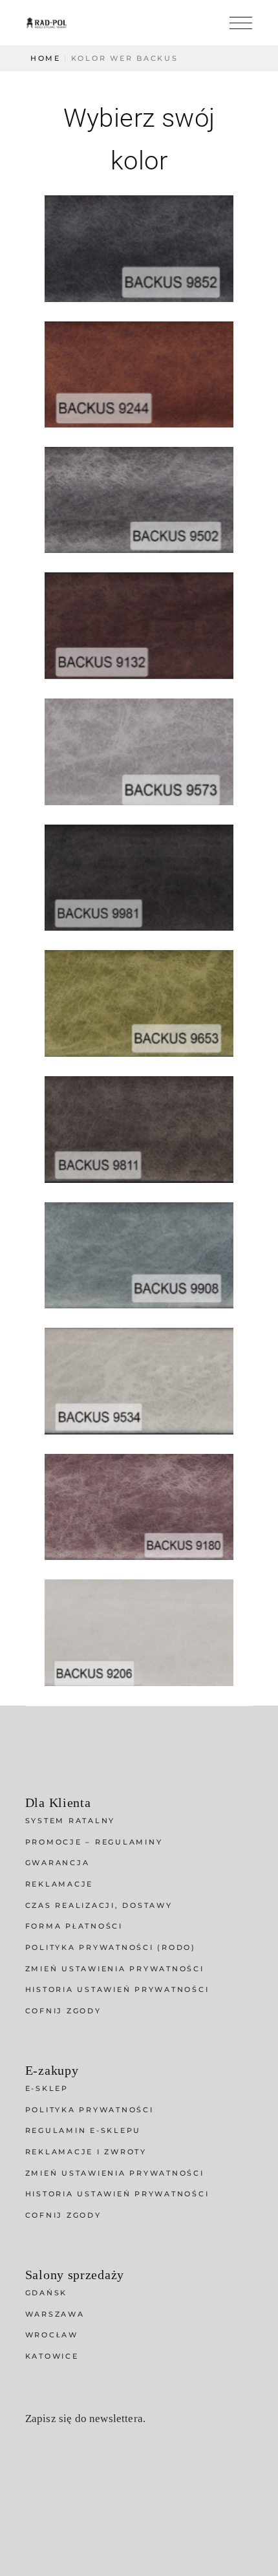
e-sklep (47, 2088)
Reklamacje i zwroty (86, 2152)
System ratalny (70, 1821)
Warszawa (55, 2314)
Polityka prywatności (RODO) (111, 1947)
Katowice (52, 2356)
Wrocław (52, 2335)
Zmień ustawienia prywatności (115, 1969)
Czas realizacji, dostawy (99, 1905)
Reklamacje (59, 1884)
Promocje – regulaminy (94, 1842)
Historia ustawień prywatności (117, 1989)
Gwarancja (58, 1863)
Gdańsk (47, 2293)
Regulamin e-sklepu (83, 2130)
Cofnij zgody (63, 2011)
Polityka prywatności (90, 2110)
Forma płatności (74, 1926)
